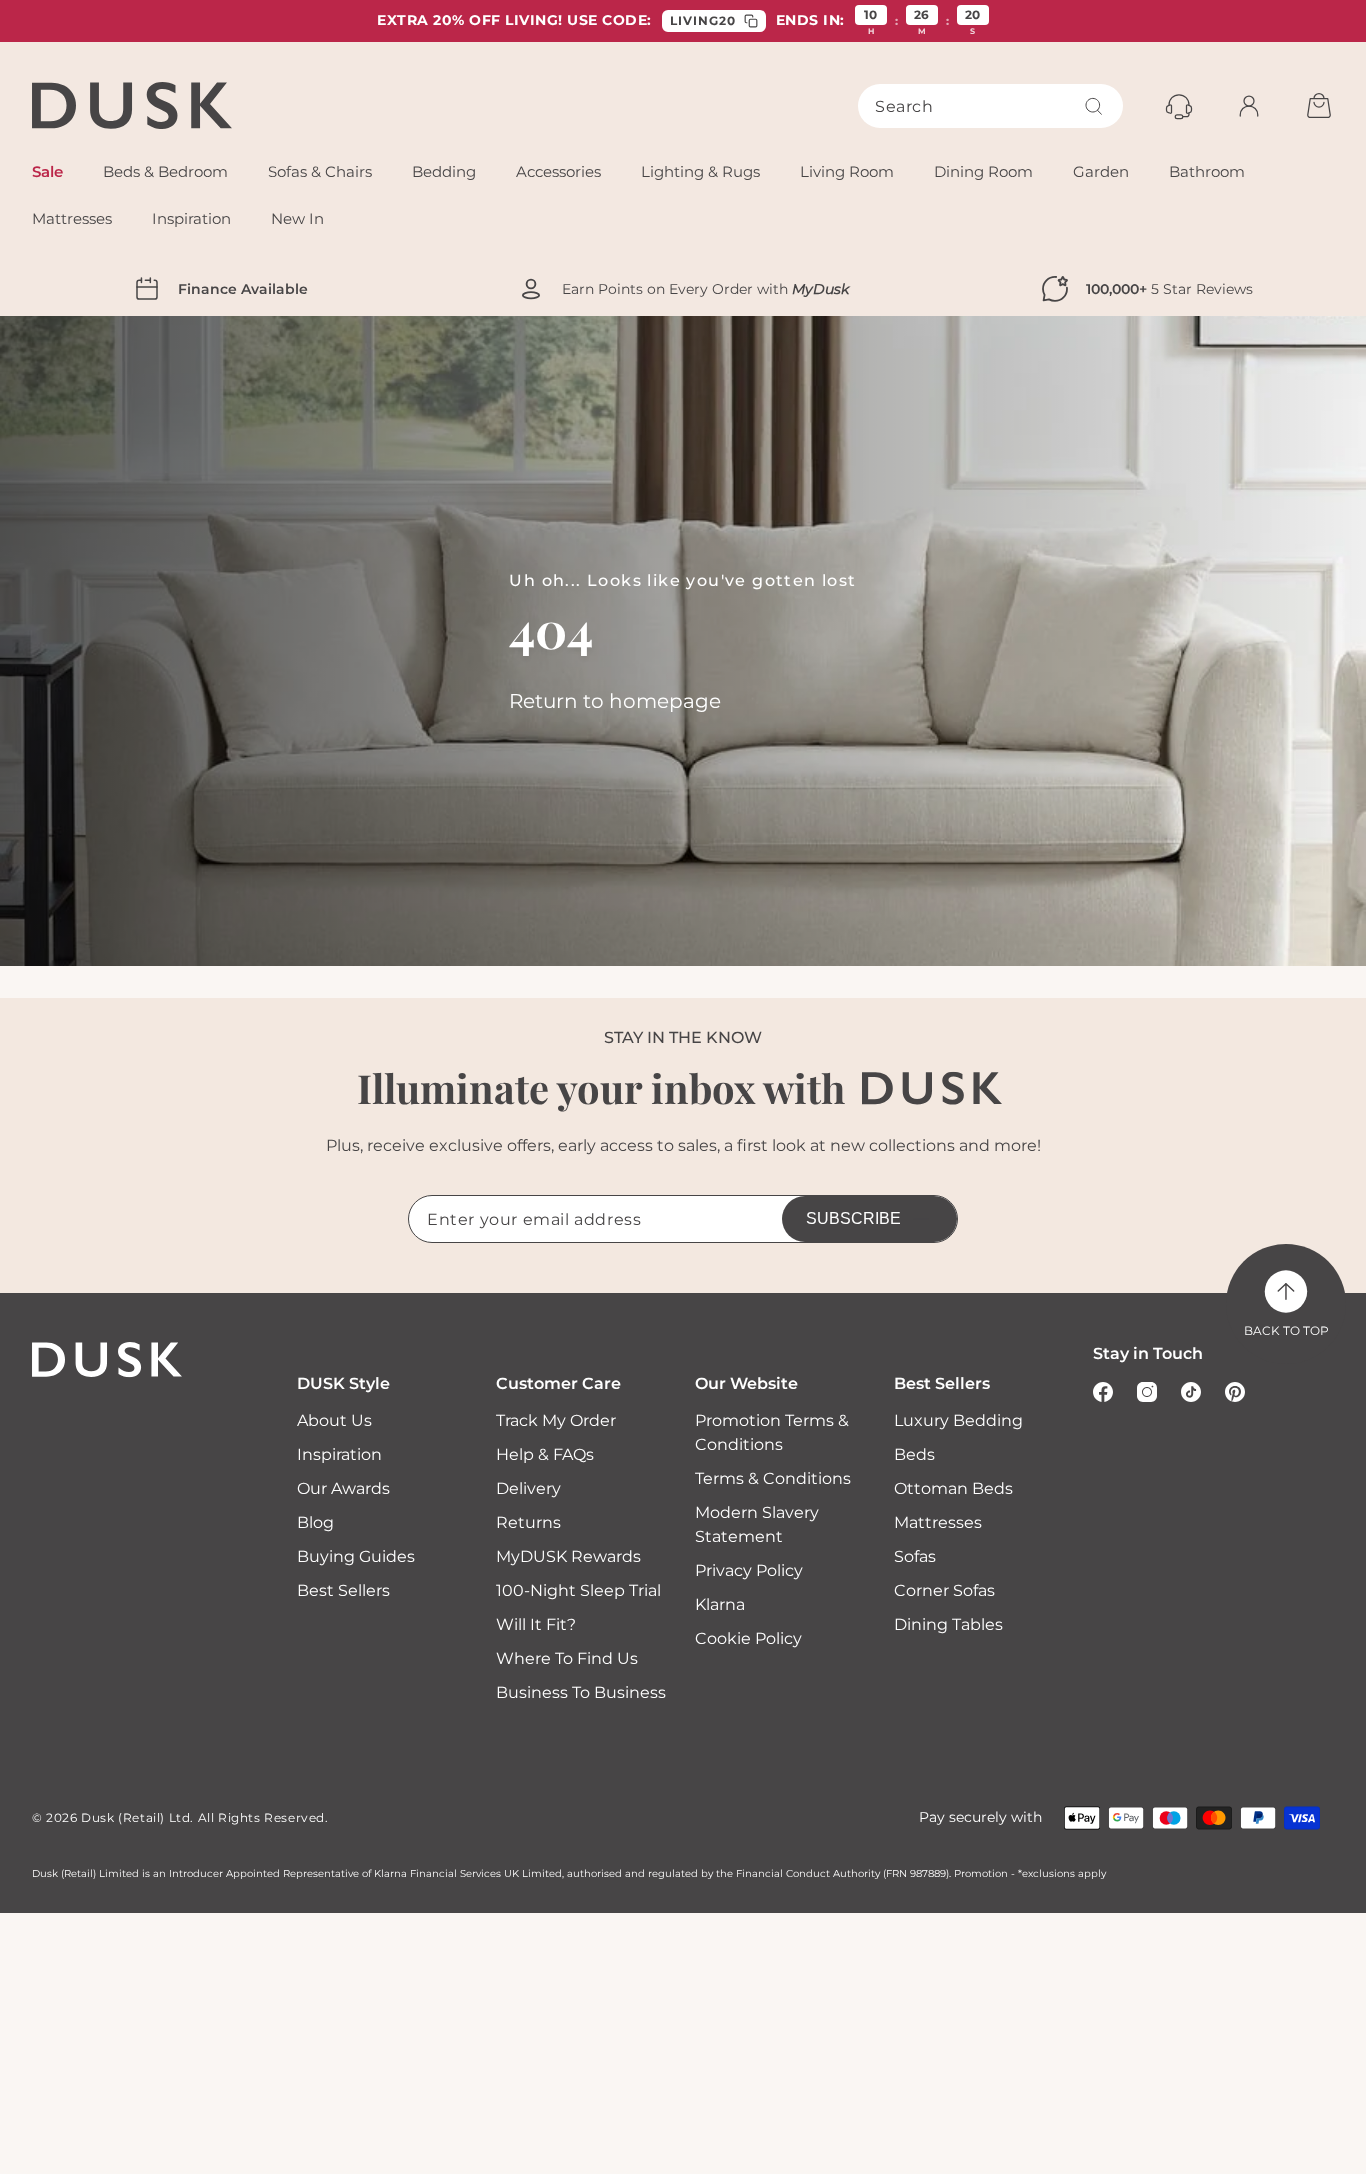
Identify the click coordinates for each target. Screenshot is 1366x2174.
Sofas (915, 1556)
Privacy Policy (749, 1570)
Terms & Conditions (773, 1478)
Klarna (720, 1604)
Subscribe (853, 1218)
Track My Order (556, 1420)
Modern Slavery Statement (757, 1524)
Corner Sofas (944, 1590)
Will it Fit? (536, 1624)
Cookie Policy (748, 1638)
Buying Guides (356, 1556)
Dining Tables (948, 1624)
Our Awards (343, 1488)
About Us (334, 1420)
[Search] (1094, 106)
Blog (315, 1522)
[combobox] (990, 106)
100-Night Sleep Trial (578, 1590)
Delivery (528, 1488)
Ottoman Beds (953, 1488)
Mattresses (938, 1522)
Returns (528, 1522)
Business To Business (581, 1692)
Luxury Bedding (958, 1420)
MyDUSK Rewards (568, 1556)
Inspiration (339, 1454)
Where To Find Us (567, 1658)
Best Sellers (343, 1590)
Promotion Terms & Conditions (772, 1432)
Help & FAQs (545, 1454)
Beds (914, 1454)
